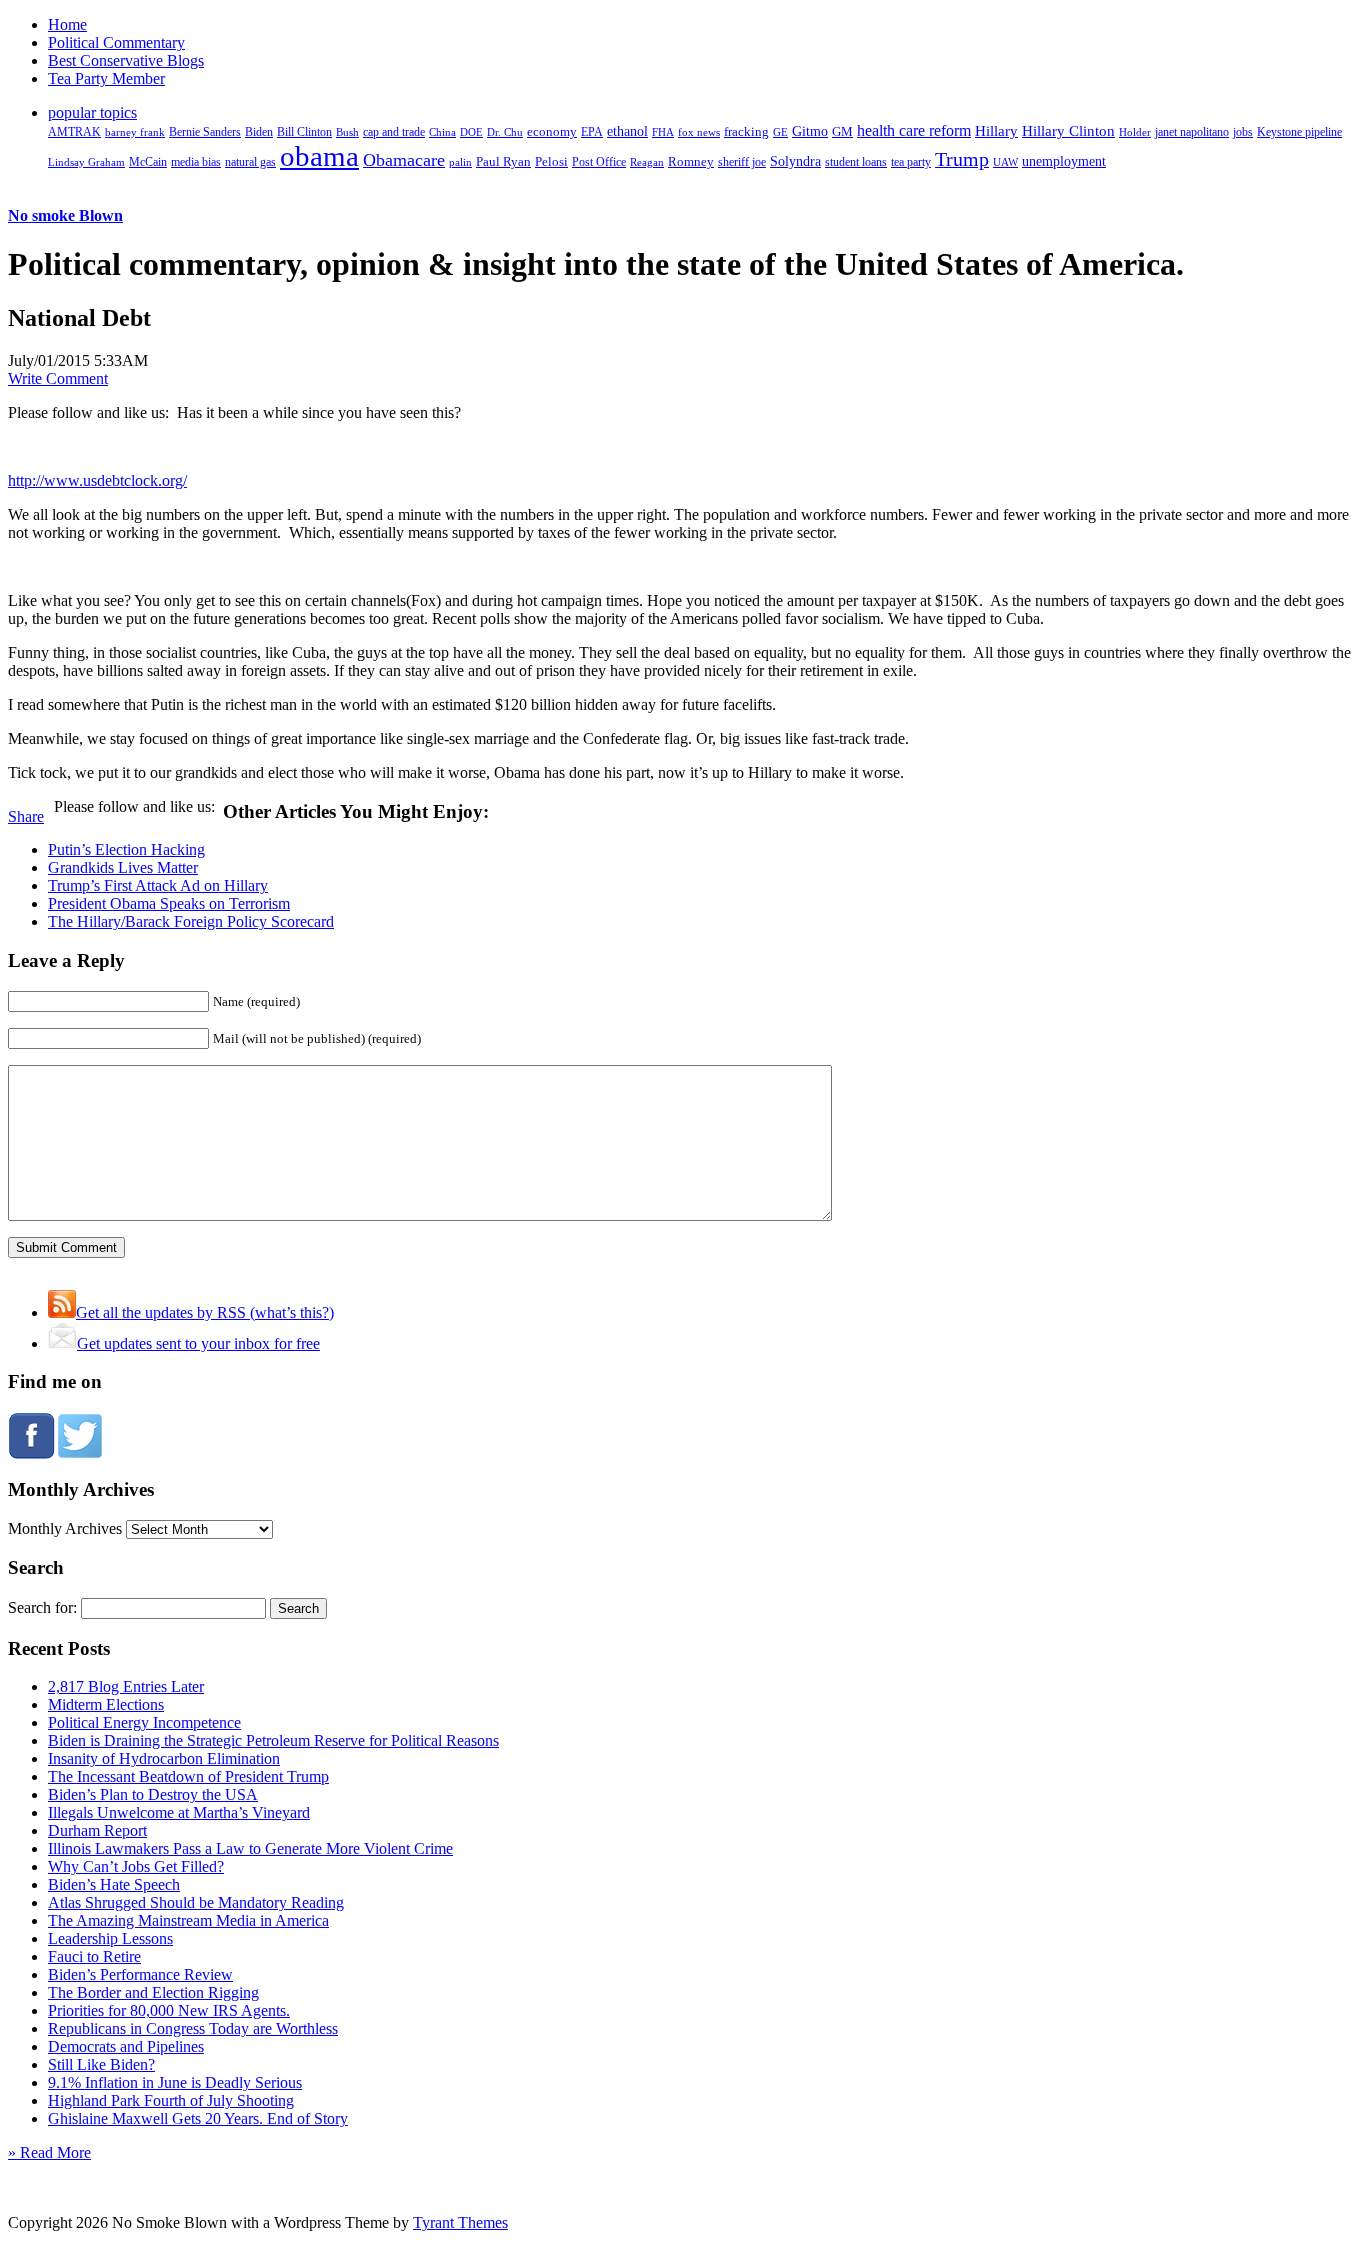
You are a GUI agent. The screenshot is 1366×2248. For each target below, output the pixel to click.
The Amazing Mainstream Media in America (188, 1920)
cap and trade (394, 132)
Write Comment (58, 378)
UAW (1005, 162)
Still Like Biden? (101, 2064)
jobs (1243, 132)
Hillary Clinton (1068, 131)
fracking (746, 131)
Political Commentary (116, 42)
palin (460, 162)
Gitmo (810, 131)
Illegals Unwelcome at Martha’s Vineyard (179, 1812)
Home (67, 24)
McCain (148, 162)
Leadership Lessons (110, 1938)
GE (780, 132)
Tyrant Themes (460, 2222)
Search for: (42, 1607)
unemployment (1064, 161)
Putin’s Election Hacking (126, 849)
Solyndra (795, 161)
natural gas (250, 162)
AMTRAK (74, 132)
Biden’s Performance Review (140, 1974)
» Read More (49, 2152)
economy (552, 132)
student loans (856, 162)
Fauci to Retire (94, 1956)
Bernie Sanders (205, 132)
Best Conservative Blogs (126, 60)
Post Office (599, 162)
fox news (699, 132)
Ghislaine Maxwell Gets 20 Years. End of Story (198, 2118)
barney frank (135, 132)
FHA (663, 132)
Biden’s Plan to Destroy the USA (153, 1794)
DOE (471, 132)
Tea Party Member (106, 78)
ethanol (627, 131)
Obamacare (404, 160)
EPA (592, 132)
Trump (962, 159)
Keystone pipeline (1299, 132)
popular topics (92, 112)
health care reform (914, 130)
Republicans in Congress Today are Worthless (193, 2028)
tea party (911, 162)
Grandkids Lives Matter (123, 867)
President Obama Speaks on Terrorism (169, 903)
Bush (347, 132)
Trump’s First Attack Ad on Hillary (158, 885)
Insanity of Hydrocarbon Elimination (164, 1758)
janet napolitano (1192, 132)
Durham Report (97, 1830)
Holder (1135, 132)
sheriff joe (742, 162)
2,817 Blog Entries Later (126, 1686)
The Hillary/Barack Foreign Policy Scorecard (191, 921)
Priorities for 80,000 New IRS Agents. (169, 2010)
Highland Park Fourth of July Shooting (171, 2100)
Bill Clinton (304, 132)
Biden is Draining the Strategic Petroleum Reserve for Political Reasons (273, 1740)
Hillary (996, 130)
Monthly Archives (65, 1528)
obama (319, 156)
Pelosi (551, 161)
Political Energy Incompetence (144, 1722)
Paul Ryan (503, 161)
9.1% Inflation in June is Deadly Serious (175, 2082)
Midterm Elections (106, 1704)
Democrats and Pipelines (126, 2046)
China (442, 132)
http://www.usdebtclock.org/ (97, 480)
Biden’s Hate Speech (114, 1884)
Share (26, 816)
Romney (691, 161)
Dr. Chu (505, 132)
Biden (259, 132)
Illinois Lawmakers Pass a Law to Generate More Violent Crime (250, 1848)
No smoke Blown (65, 215)
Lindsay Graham (86, 162)
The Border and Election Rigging (153, 1992)
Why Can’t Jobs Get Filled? (136, 1866)
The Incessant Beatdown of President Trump (188, 1776)
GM (842, 131)
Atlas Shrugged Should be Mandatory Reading (196, 1902)
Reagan (647, 162)
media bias (196, 162)
